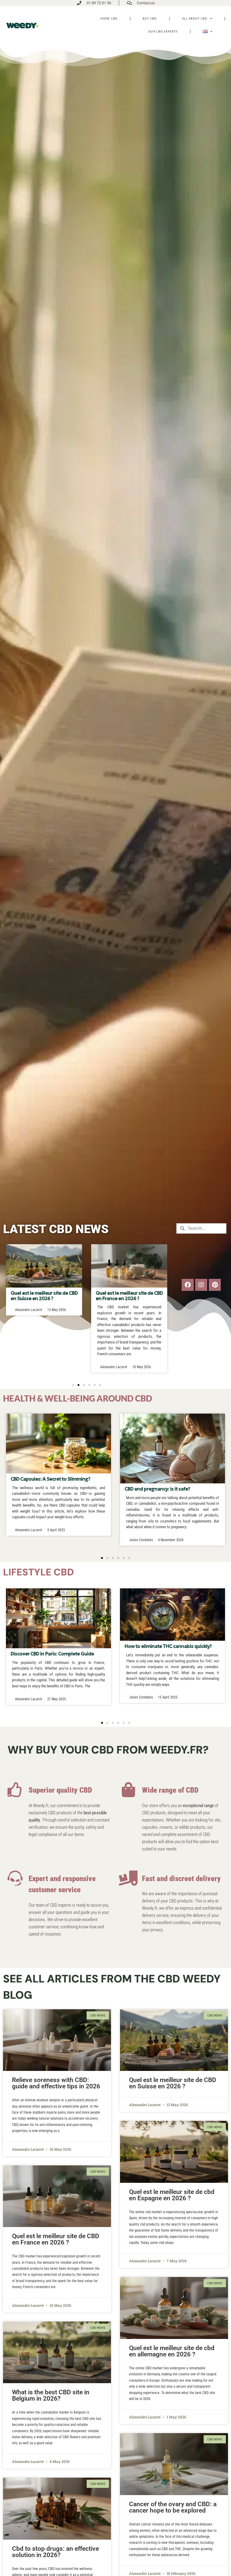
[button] (73, 1385)
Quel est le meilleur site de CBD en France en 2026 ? (44, 1296)
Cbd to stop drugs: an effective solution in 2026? (55, 2552)
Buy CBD (150, 19)
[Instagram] (201, 1285)
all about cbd (195, 19)
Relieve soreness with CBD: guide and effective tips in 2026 (56, 2083)
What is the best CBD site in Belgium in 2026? (51, 2395)
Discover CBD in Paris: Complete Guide (52, 1654)
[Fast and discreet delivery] (128, 1878)
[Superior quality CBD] (15, 1790)
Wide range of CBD (170, 1790)
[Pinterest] (215, 1285)
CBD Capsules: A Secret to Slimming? (50, 1479)
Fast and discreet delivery (181, 1879)
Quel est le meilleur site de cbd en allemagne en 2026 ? (172, 2351)
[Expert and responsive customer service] (15, 1878)
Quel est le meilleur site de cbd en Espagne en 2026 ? (129, 1296)
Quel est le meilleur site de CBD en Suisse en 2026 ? (173, 2083)
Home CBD (109, 19)
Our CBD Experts (163, 31)
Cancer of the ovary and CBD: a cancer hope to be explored (173, 2507)
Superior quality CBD (60, 1790)
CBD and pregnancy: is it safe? (157, 1489)
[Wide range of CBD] (128, 1790)
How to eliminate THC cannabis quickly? (168, 1646)
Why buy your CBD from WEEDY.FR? (108, 1750)
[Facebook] (188, 1285)
